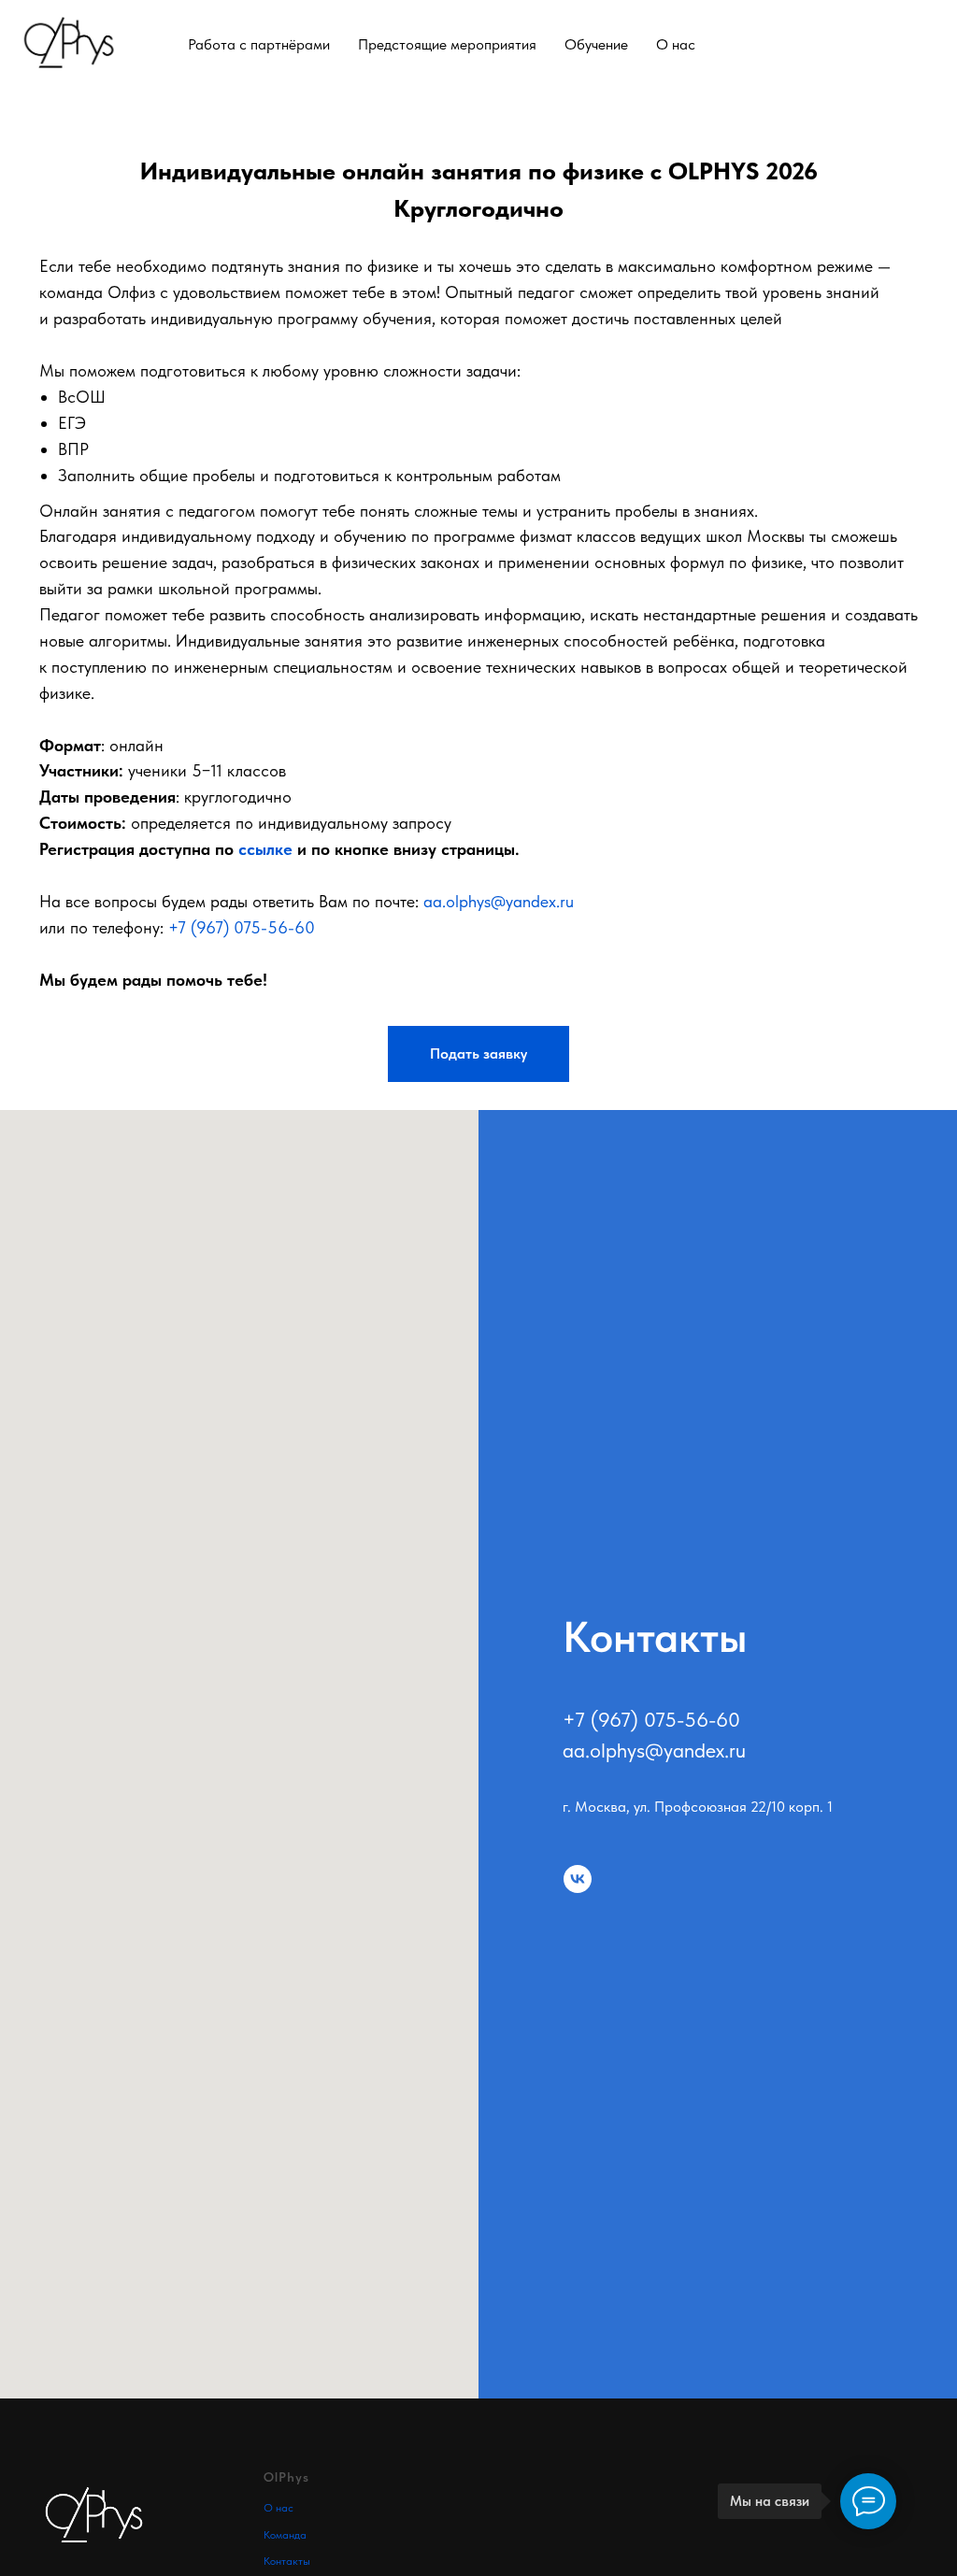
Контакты (287, 2561)
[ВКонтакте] (927, 44)
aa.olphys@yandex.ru (499, 901)
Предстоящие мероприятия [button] (447, 44)
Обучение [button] (596, 44)
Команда (285, 2535)
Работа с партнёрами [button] (259, 44)
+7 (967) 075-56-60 (242, 927)
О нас (279, 2508)
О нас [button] (676, 44)
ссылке (265, 849)
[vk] (578, 1879)
